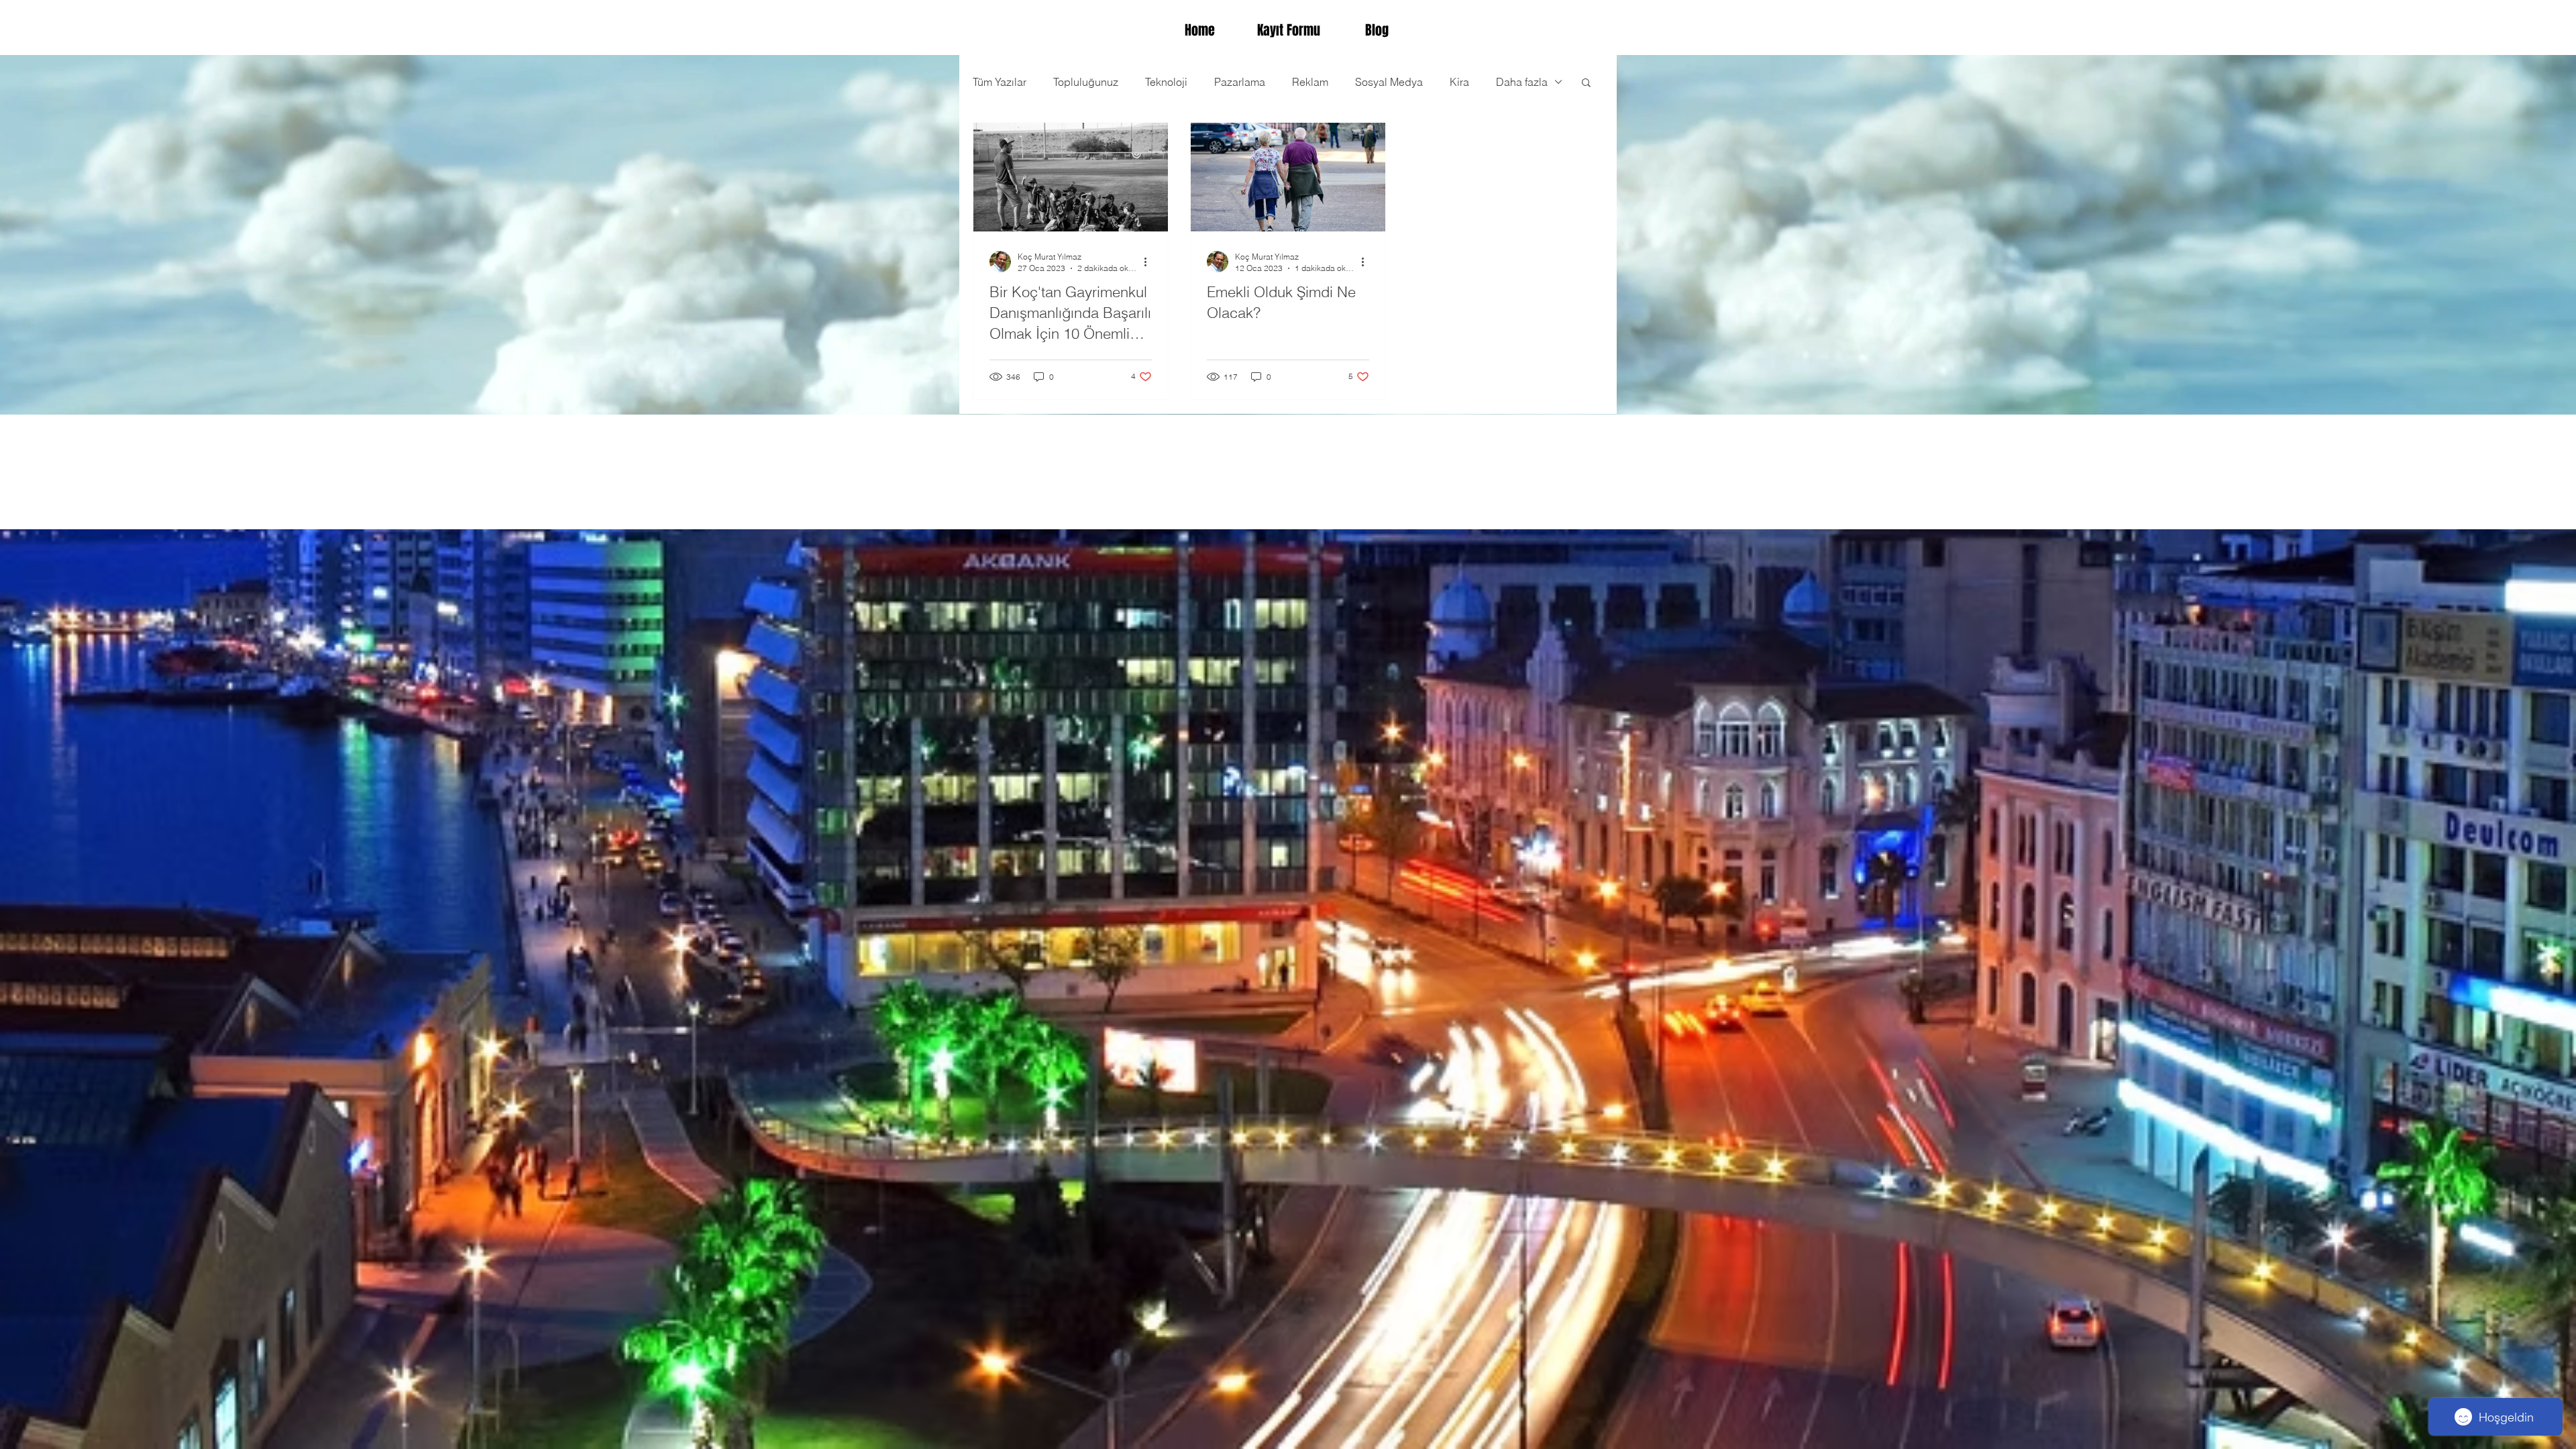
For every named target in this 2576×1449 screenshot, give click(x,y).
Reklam (1310, 82)
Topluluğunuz (1086, 82)
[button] (1586, 84)
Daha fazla (1522, 82)
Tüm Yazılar (1000, 82)
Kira (1459, 82)
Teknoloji (1166, 82)
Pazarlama (1240, 82)
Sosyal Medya (1389, 82)
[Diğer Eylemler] (1150, 262)
